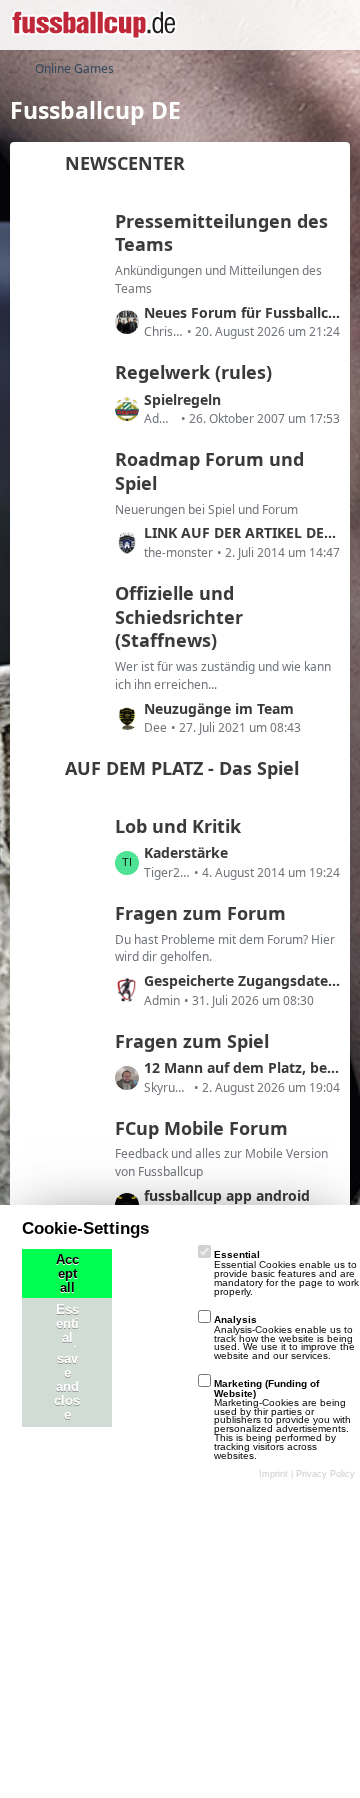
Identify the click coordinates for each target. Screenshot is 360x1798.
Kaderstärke (186, 852)
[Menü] (334, 25)
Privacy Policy (325, 1474)
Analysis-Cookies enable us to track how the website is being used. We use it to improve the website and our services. (284, 1337)
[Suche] (234, 25)
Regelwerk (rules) (193, 372)
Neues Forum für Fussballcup (242, 312)
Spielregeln (182, 399)
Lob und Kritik (178, 826)
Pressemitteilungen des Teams (221, 233)
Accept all (67, 1274)
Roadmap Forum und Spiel (209, 471)
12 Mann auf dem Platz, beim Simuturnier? (242, 1067)
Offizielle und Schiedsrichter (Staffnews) (179, 616)
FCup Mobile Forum (201, 1128)
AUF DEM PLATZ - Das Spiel (182, 768)
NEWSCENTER (125, 163)
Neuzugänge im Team (219, 708)
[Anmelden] (284, 25)
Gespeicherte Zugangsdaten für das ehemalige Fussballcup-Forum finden (242, 980)
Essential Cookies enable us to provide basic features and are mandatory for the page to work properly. (286, 1272)
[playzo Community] (93, 25)
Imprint (273, 1474)
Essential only (67, 1338)
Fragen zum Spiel (192, 1041)
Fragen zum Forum (200, 913)
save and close (67, 1387)
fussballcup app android (227, 1195)
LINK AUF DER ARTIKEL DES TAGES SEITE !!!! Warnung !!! (242, 532)
